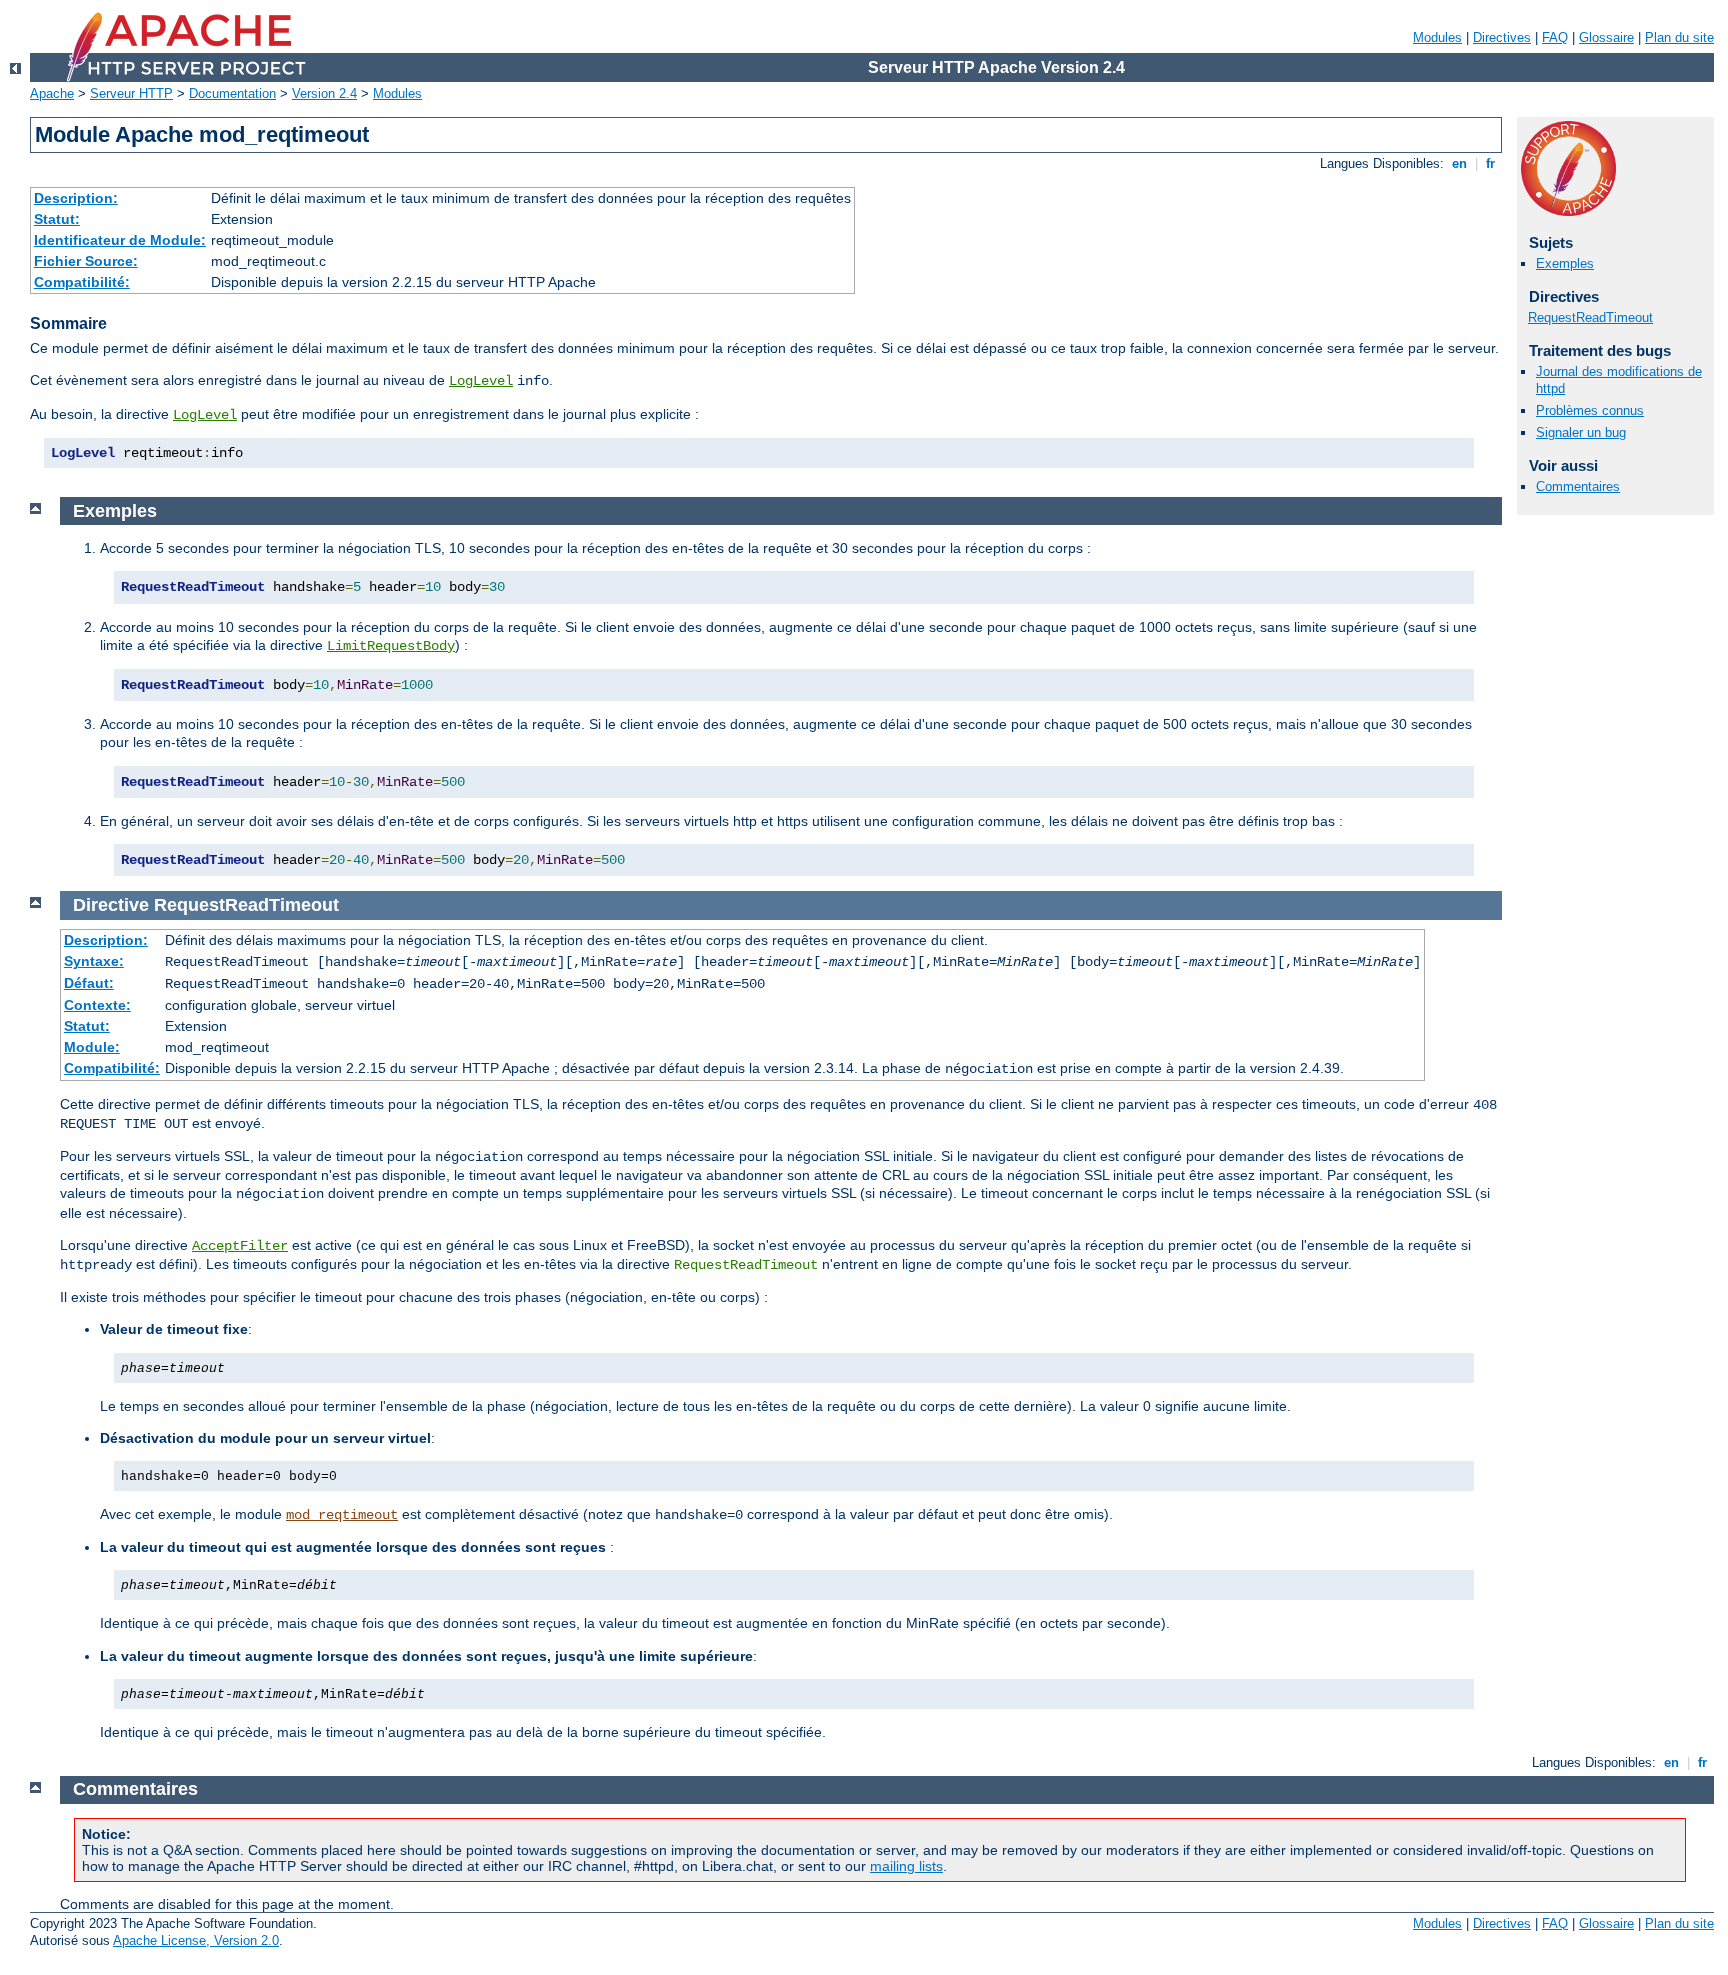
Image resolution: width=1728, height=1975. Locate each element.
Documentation (232, 93)
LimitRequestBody (391, 646)
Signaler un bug (1581, 432)
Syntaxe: (94, 961)
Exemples (1565, 263)
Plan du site (1679, 37)
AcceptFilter (240, 1246)
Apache (52, 93)
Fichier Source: (86, 261)
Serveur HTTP (131, 93)
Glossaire (1606, 37)
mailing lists (906, 1866)
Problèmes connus (1590, 410)
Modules (1437, 37)
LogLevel (481, 381)
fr (1490, 163)
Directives (1502, 37)
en (1459, 163)
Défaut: (89, 983)
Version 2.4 (324, 93)
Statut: (57, 219)
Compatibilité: (82, 282)
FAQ (1555, 37)
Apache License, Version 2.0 (196, 1940)
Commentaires (1578, 486)
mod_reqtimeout (342, 1515)
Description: (76, 198)
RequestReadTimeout (1590, 317)
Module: (92, 1047)
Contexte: (97, 1005)
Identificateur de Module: (120, 240)
